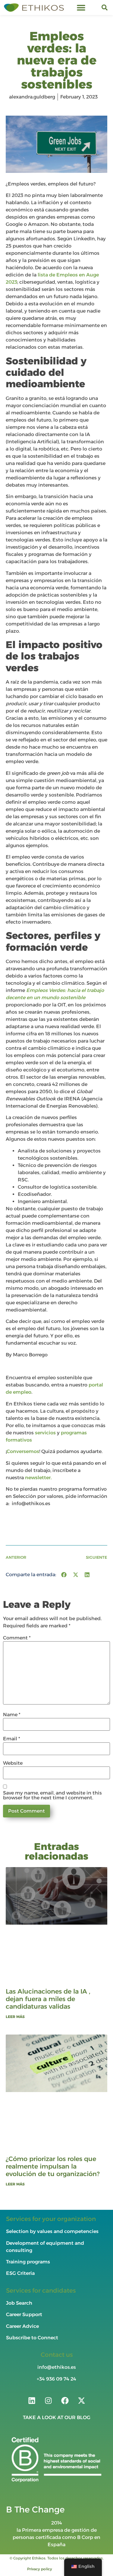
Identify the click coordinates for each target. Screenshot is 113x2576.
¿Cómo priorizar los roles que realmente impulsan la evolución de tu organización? (53, 2166)
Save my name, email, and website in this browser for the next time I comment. (52, 1796)
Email (12, 1739)
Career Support (24, 2314)
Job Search (19, 2303)
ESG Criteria (20, 2273)
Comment (17, 1638)
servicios (45, 1433)
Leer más (15, 2017)
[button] (81, 8)
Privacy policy (40, 2569)
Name (12, 1715)
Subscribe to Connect (32, 2338)
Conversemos (23, 1451)
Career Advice (22, 2326)
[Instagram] (48, 2400)
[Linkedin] (32, 2400)
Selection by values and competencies (52, 2231)
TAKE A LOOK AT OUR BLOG (57, 2417)
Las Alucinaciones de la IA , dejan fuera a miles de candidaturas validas (48, 1999)
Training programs (29, 2262)
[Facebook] (65, 2400)
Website (13, 1763)
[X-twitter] (81, 2400)
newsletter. (39, 1478)
